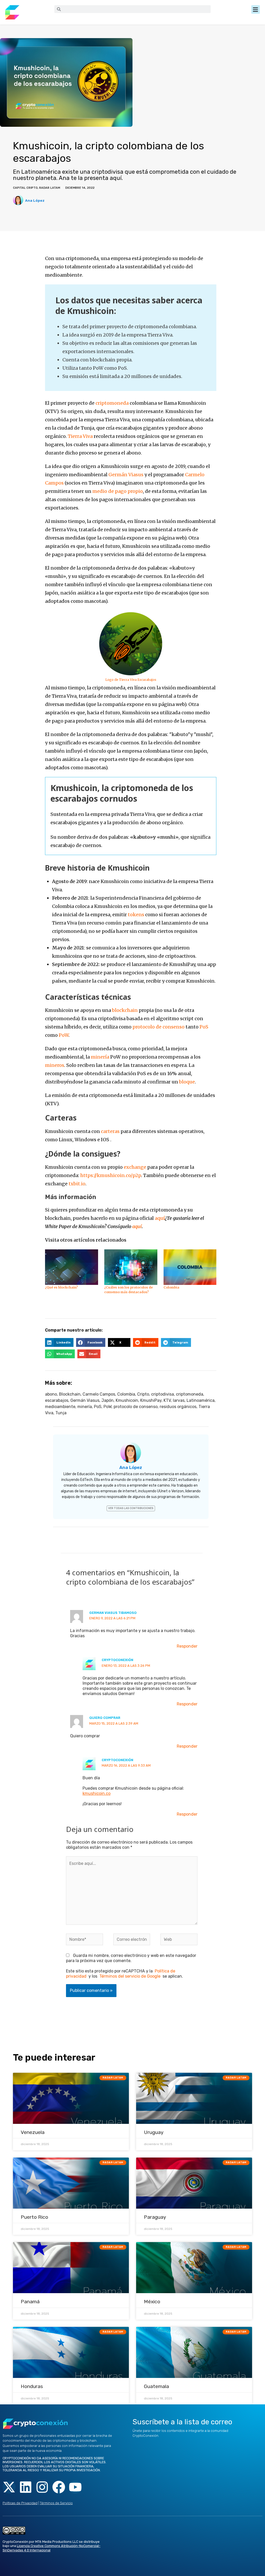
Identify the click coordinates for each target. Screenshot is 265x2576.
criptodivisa (163, 1394)
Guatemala (156, 2386)
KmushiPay (151, 1400)
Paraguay (155, 2217)
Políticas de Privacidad (20, 2503)
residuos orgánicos (178, 1407)
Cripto (143, 1394)
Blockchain (70, 1394)
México (152, 2302)
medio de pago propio (118, 491)
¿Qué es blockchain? (61, 1287)
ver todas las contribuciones (131, 1508)
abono (51, 1394)
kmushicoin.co (97, 1793)
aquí (160, 1218)
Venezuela (33, 2132)
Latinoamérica (201, 1400)
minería (100, 1057)
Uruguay (154, 2132)
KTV (167, 1400)
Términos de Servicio (56, 2503)
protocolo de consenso (159, 1027)
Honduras (32, 2386)
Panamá (30, 2302)
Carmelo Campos (99, 1394)
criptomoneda (112, 403)
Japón (108, 1400)
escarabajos (57, 1400)
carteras (110, 1131)
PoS (204, 1027)
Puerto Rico (34, 2217)
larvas (179, 1400)
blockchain (125, 1010)
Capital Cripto (25, 188)
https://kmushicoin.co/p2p (111, 1175)
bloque (187, 1082)
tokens (136, 915)
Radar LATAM (50, 188)
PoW (64, 1035)
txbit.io (77, 1184)
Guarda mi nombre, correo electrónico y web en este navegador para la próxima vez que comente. (131, 1958)
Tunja (61, 1413)
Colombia (171, 1287)
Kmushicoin (127, 1400)
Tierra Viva (80, 436)
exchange (135, 1167)
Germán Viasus (126, 475)
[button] (256, 9)
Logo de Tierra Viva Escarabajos (131, 680)
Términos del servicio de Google (130, 1976)
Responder (187, 1646)
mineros (55, 1065)
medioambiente (60, 1407)
